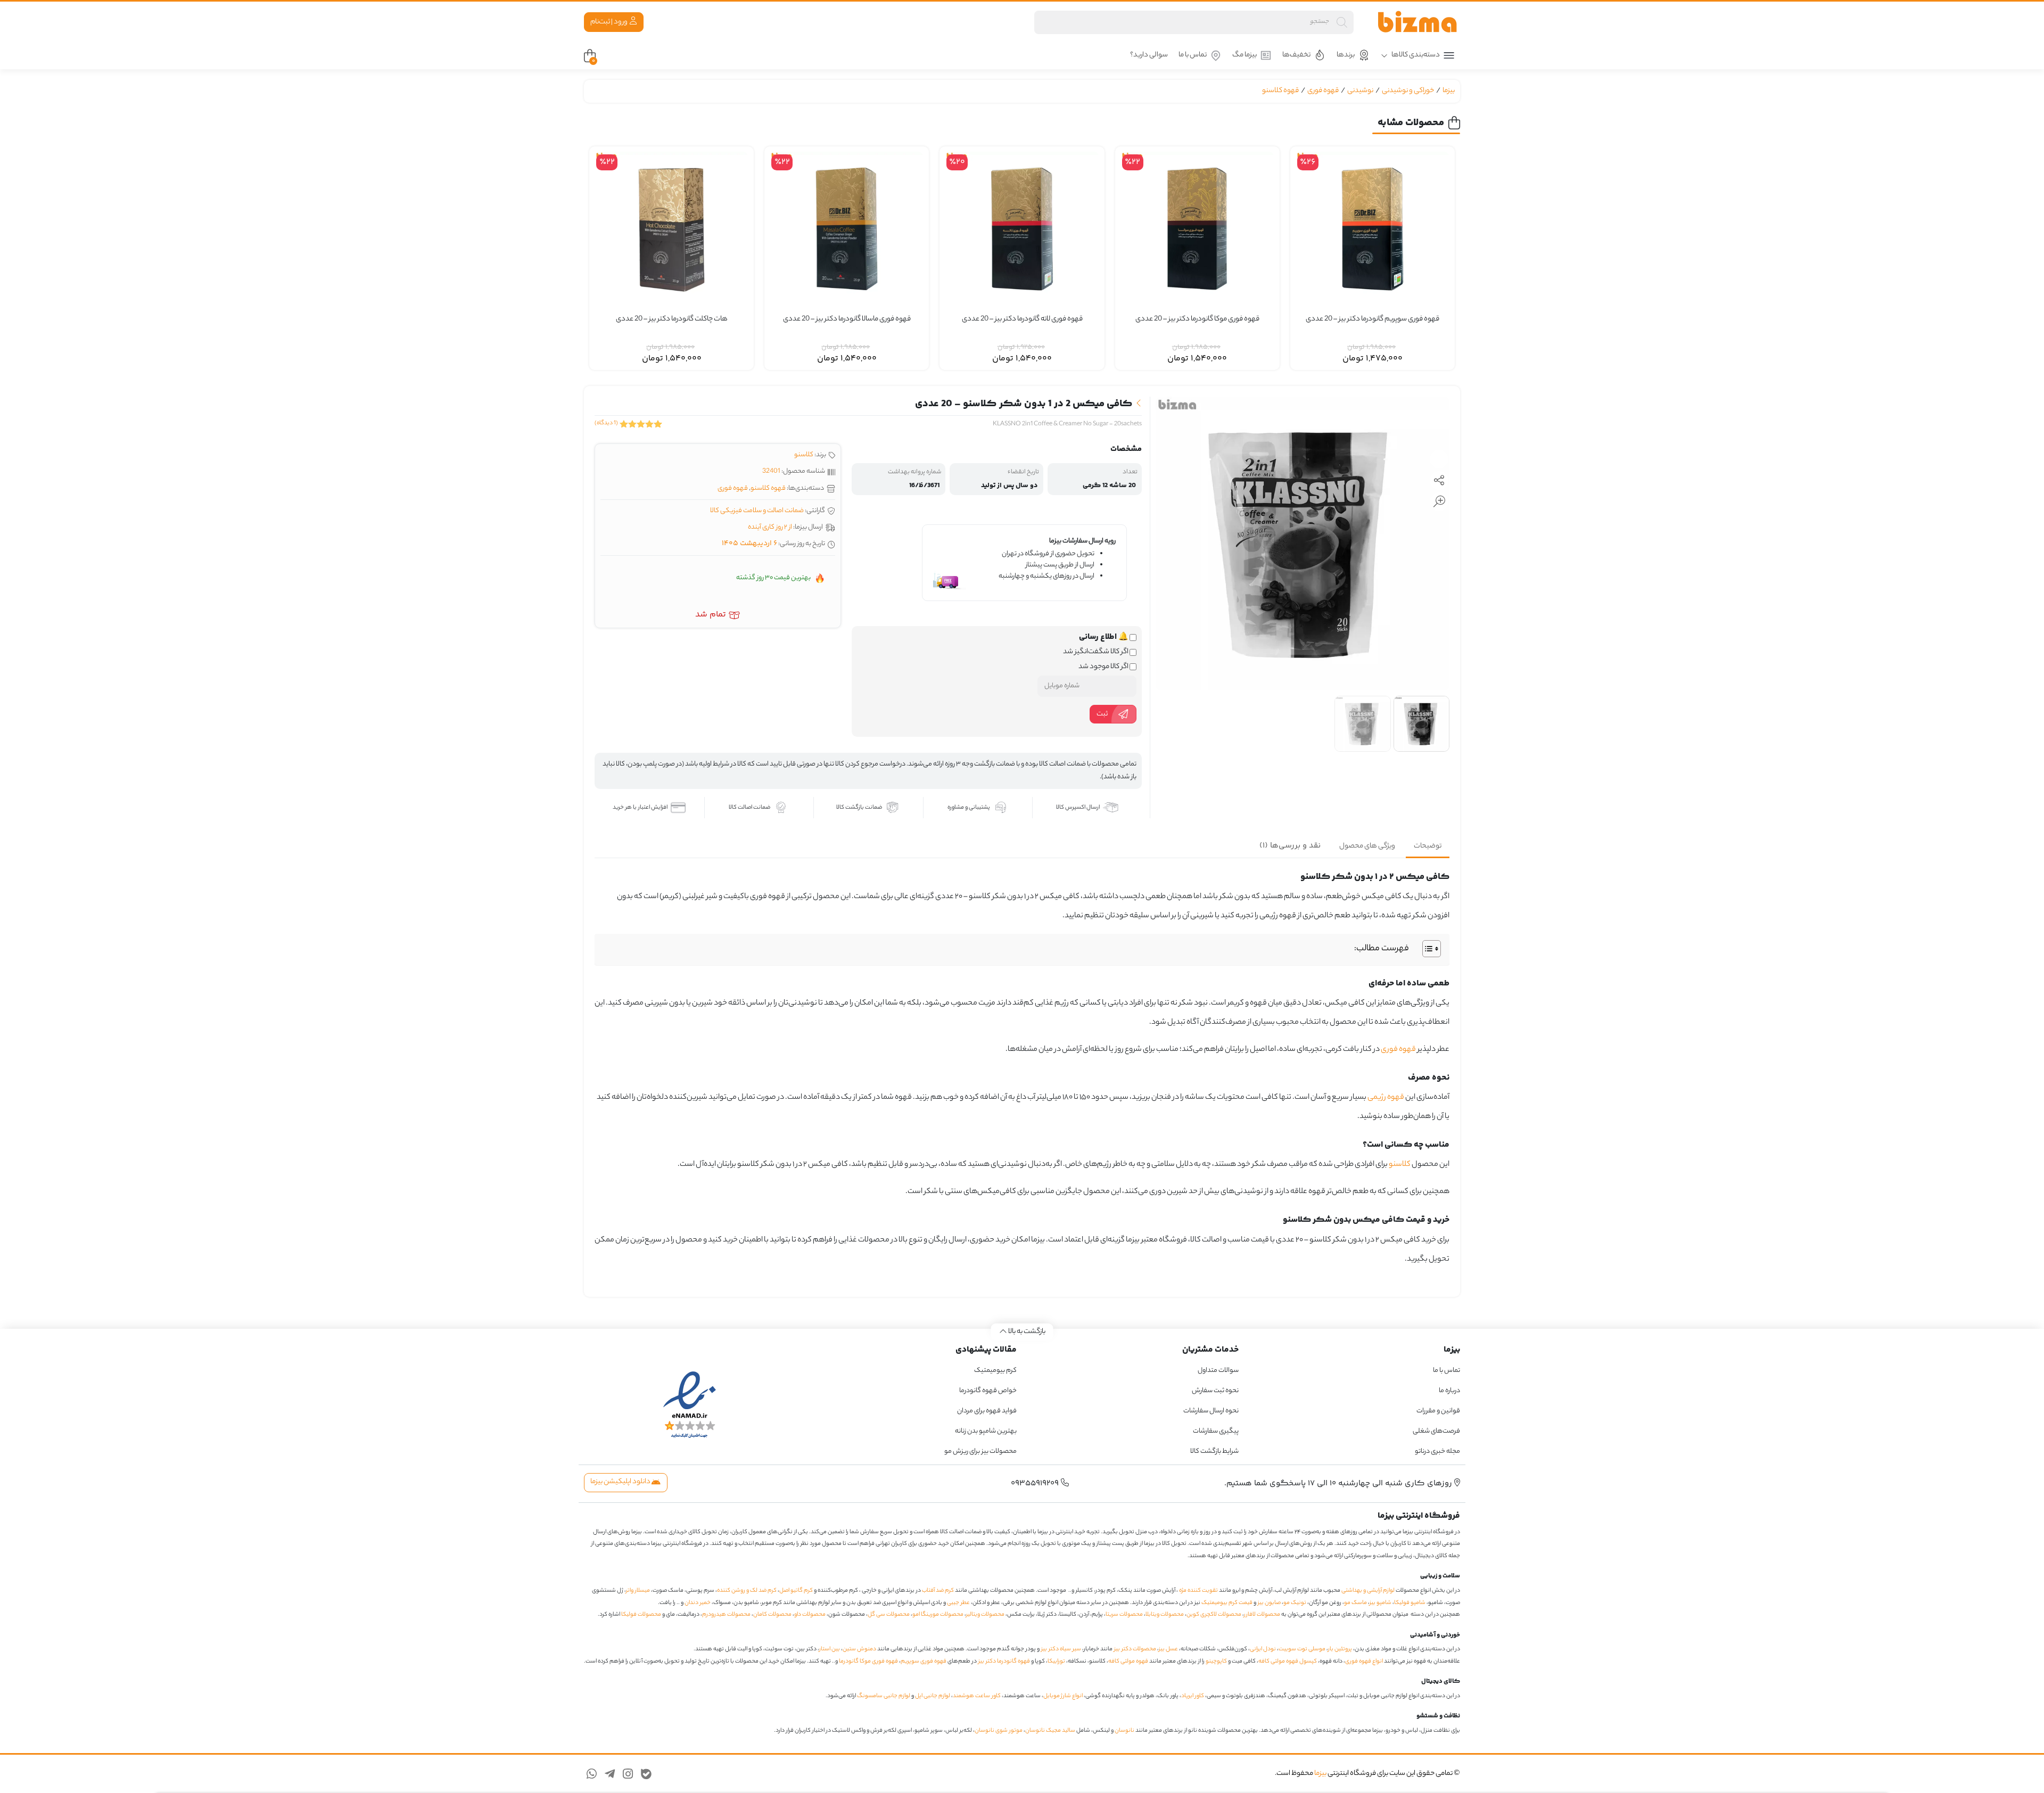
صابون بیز (1269, 1603)
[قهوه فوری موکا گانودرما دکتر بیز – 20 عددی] (1197, 229)
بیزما (1449, 91)
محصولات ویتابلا (1165, 1615)
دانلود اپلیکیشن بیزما (621, 1482)
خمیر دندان (698, 1603)
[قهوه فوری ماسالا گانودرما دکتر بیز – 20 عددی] (847, 229)
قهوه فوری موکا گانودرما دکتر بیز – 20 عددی (1197, 319)
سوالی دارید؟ (1149, 55)
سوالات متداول (1218, 1371)
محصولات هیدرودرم (726, 1615)
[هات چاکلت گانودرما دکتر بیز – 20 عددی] (671, 229)
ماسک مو (1355, 1603)
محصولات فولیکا (641, 1615)
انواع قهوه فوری (1364, 1662)
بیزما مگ (1244, 55)
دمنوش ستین (859, 1649)
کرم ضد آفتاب (938, 1591)
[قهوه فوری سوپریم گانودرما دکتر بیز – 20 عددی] (1373, 229)
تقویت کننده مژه (1198, 1591)
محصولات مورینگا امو (938, 1615)
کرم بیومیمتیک (995, 1371)
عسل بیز (1168, 1649)
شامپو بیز (1380, 1603)
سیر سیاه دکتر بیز (1061, 1649)
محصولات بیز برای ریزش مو (980, 1451)
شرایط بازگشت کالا (1214, 1451)
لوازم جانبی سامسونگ (884, 1696)
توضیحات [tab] (1428, 846)
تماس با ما (1193, 55)
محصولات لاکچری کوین (1214, 1615)
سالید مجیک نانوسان (1050, 1731)
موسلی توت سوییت (1302, 1649)
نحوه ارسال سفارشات (1211, 1411)
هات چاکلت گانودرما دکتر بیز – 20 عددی (672, 319)
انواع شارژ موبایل (1063, 1696)
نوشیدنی (1360, 91)
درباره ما (1449, 1391)
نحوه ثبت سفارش (1215, 1391)
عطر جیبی (958, 1603)
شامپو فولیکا (1410, 1603)
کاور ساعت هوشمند (977, 1696)
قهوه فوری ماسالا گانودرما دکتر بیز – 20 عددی (847, 319)
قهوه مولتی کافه (1128, 1662)
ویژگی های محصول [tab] (1367, 846)
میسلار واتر (638, 1591)
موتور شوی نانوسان (999, 1731)
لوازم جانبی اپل (933, 1696)
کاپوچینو (1216, 1662)
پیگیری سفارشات (1216, 1431)
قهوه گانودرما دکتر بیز (1004, 1662)
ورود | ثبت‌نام (609, 22)
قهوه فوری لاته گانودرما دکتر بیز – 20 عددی (1022, 319)
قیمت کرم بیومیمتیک (1227, 1603)
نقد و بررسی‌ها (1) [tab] (1290, 846)
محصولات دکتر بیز (1135, 1649)
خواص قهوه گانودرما (988, 1391)
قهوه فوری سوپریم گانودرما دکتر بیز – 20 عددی (1373, 319)
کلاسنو (804, 455)
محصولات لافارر (1262, 1615)
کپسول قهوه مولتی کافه (1288, 1662)
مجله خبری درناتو (1437, 1451)
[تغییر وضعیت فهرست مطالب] (1426, 949)
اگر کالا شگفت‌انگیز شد (1096, 652)
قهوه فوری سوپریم (924, 1662)
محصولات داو (810, 1615)
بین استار (830, 1649)
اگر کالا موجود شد (1104, 667)
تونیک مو (1295, 1603)
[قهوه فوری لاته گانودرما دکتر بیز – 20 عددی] (1022, 229)
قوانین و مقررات (1438, 1411)
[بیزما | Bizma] (1417, 22)
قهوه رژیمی (1386, 1098)
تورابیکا (1056, 1662)
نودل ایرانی (1263, 1649)
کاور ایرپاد (1193, 1696)
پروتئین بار (1340, 1649)
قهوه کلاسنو (1280, 91)
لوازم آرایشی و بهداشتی (1368, 1591)
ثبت (1102, 714)
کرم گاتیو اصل (796, 1591)
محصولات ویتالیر (985, 1615)
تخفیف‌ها (1296, 55)
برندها (1346, 55)
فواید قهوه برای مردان (987, 1411)
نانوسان (1124, 1731)
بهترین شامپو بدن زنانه (985, 1431)
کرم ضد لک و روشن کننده (747, 1591)
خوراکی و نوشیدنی (1408, 91)
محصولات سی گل (889, 1615)
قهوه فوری (1323, 91)
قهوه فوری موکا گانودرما (868, 1662)
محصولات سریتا (1124, 1615)
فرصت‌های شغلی (1436, 1431)
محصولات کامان (772, 1615)
